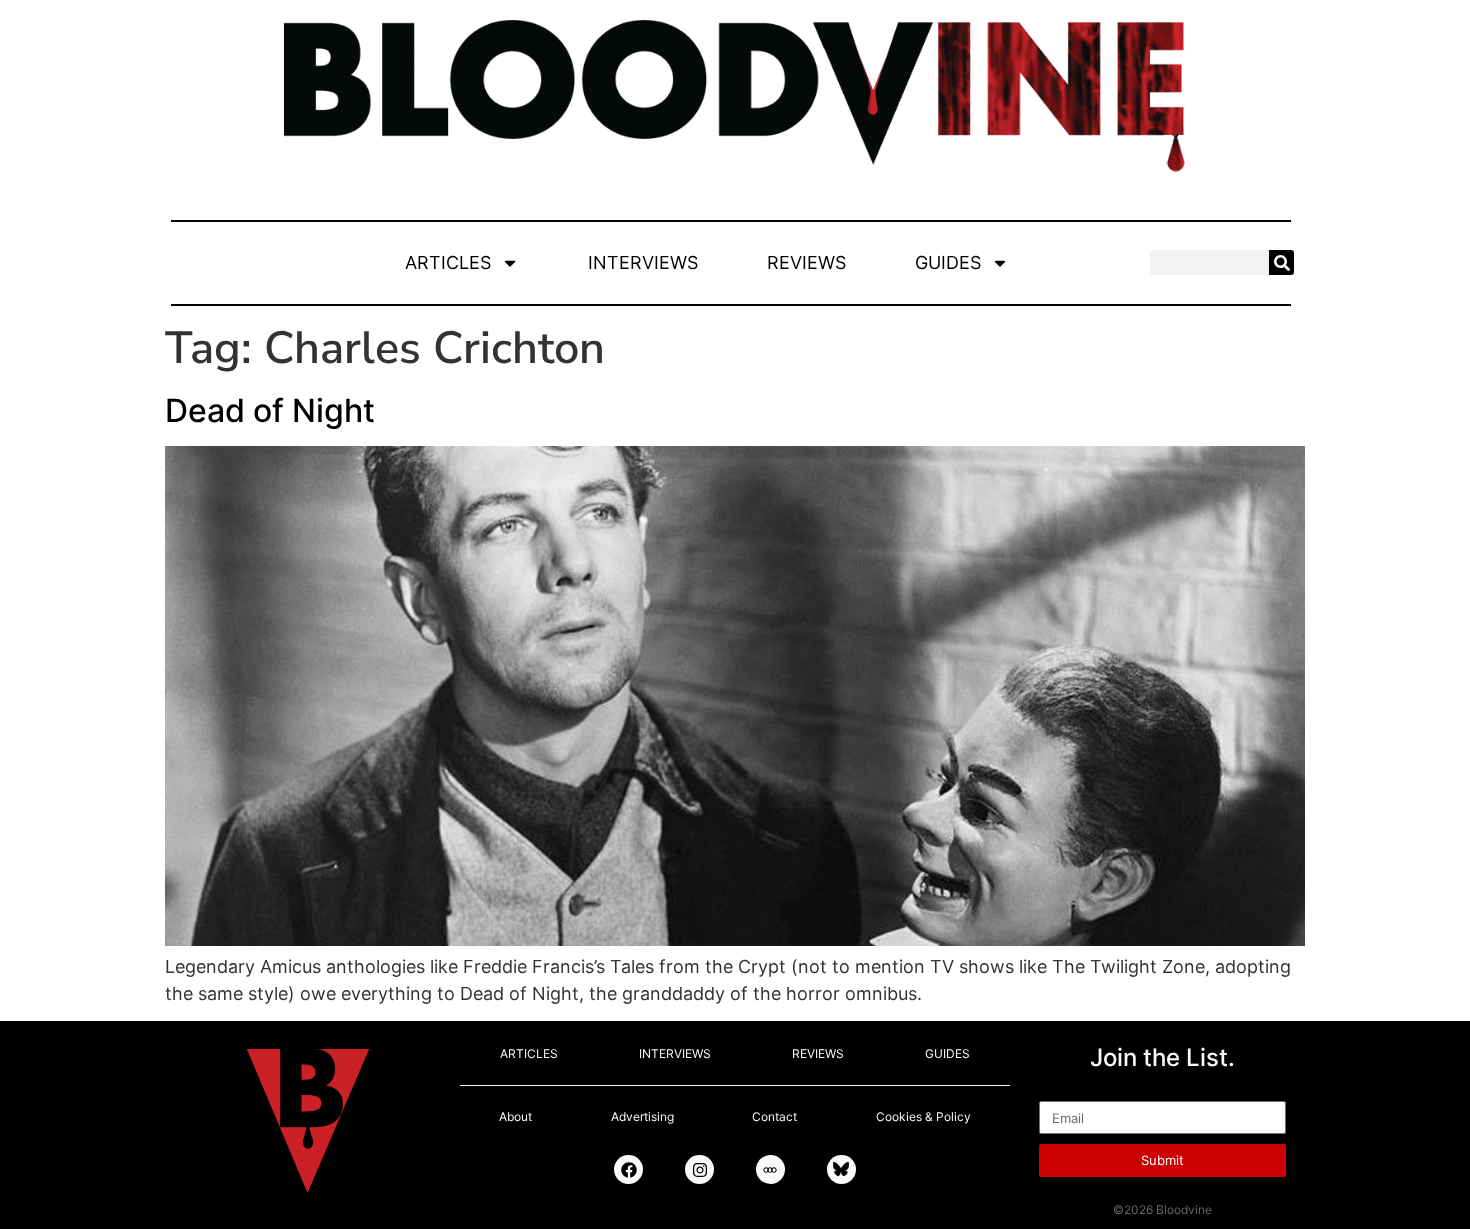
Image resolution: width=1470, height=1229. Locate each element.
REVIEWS (806, 262)
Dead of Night (270, 410)
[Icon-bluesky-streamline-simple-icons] (841, 1169)
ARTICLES (448, 262)
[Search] (1281, 262)
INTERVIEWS (643, 262)
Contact (774, 1116)
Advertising (642, 1116)
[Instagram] (699, 1169)
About (515, 1116)
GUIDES (948, 262)
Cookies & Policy (923, 1116)
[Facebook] (628, 1169)
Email (1061, 1092)
